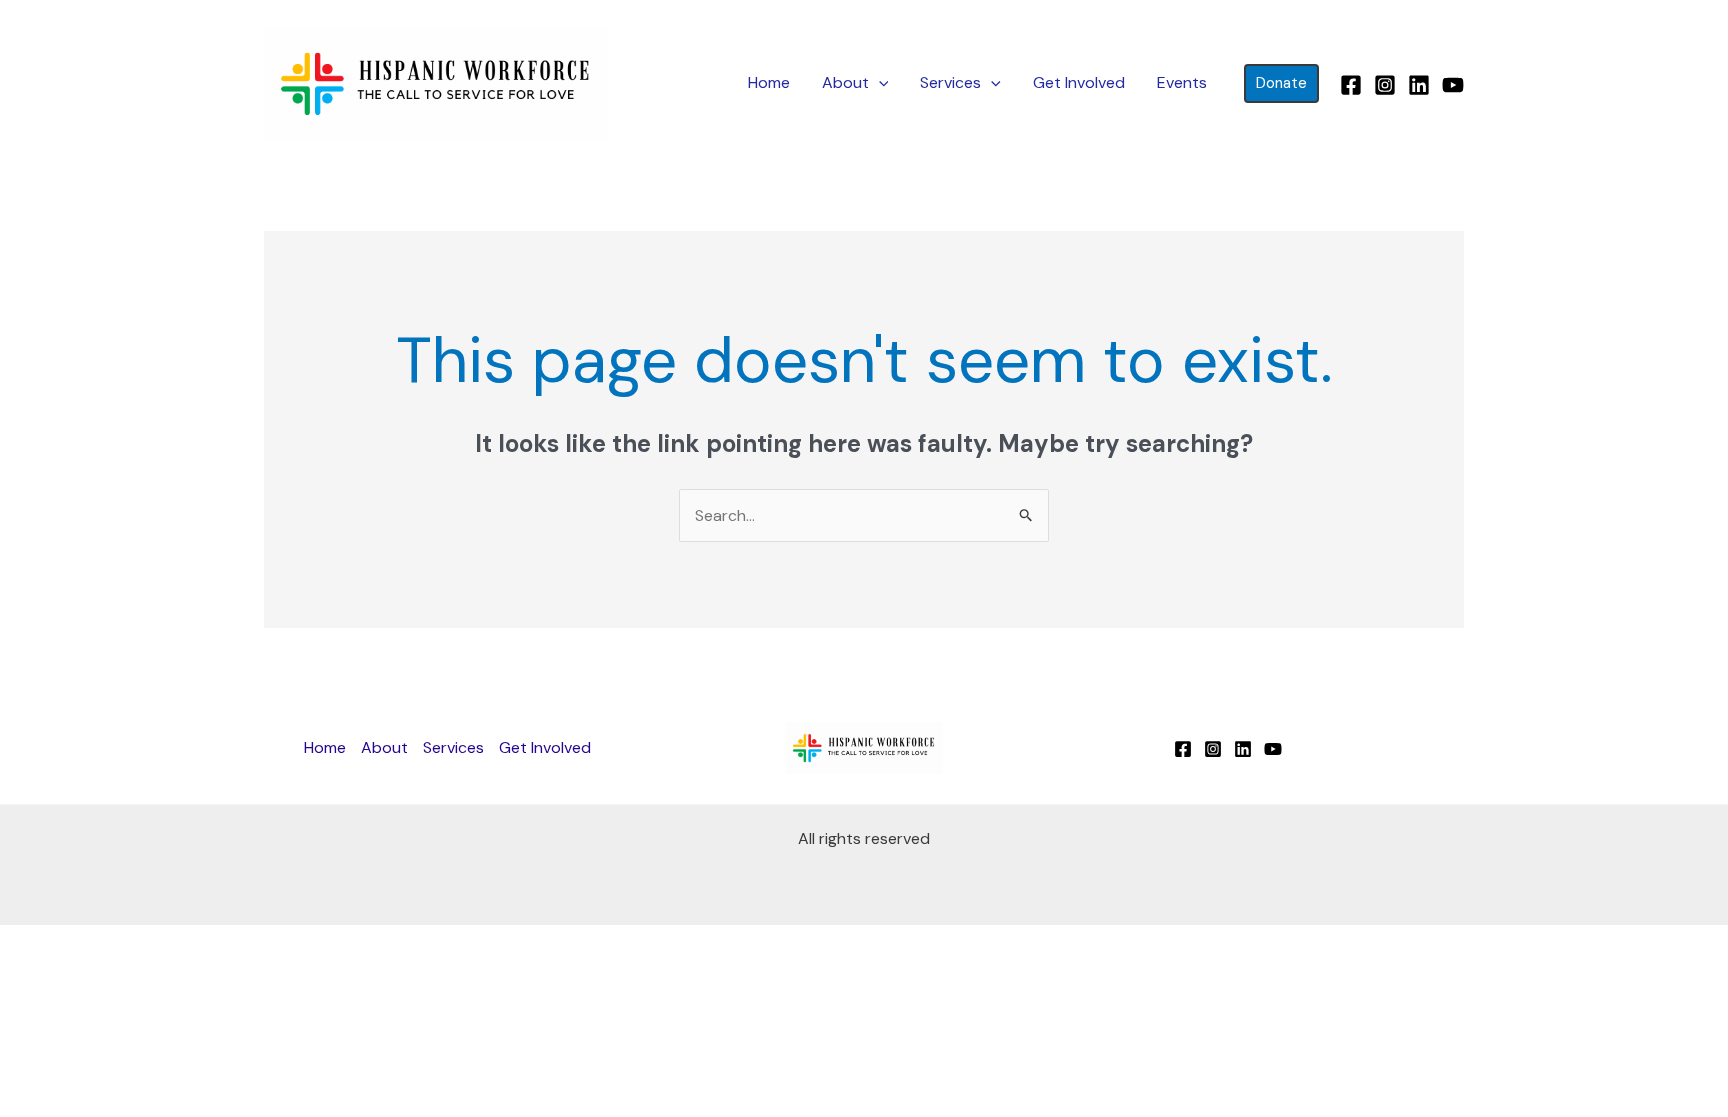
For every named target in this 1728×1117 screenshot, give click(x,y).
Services (950, 82)
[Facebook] (1351, 85)
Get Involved (1079, 82)
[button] (879, 83)
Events (1182, 82)
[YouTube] (1453, 85)
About (845, 82)
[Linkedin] (1419, 85)
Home (769, 82)
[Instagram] (1385, 85)
